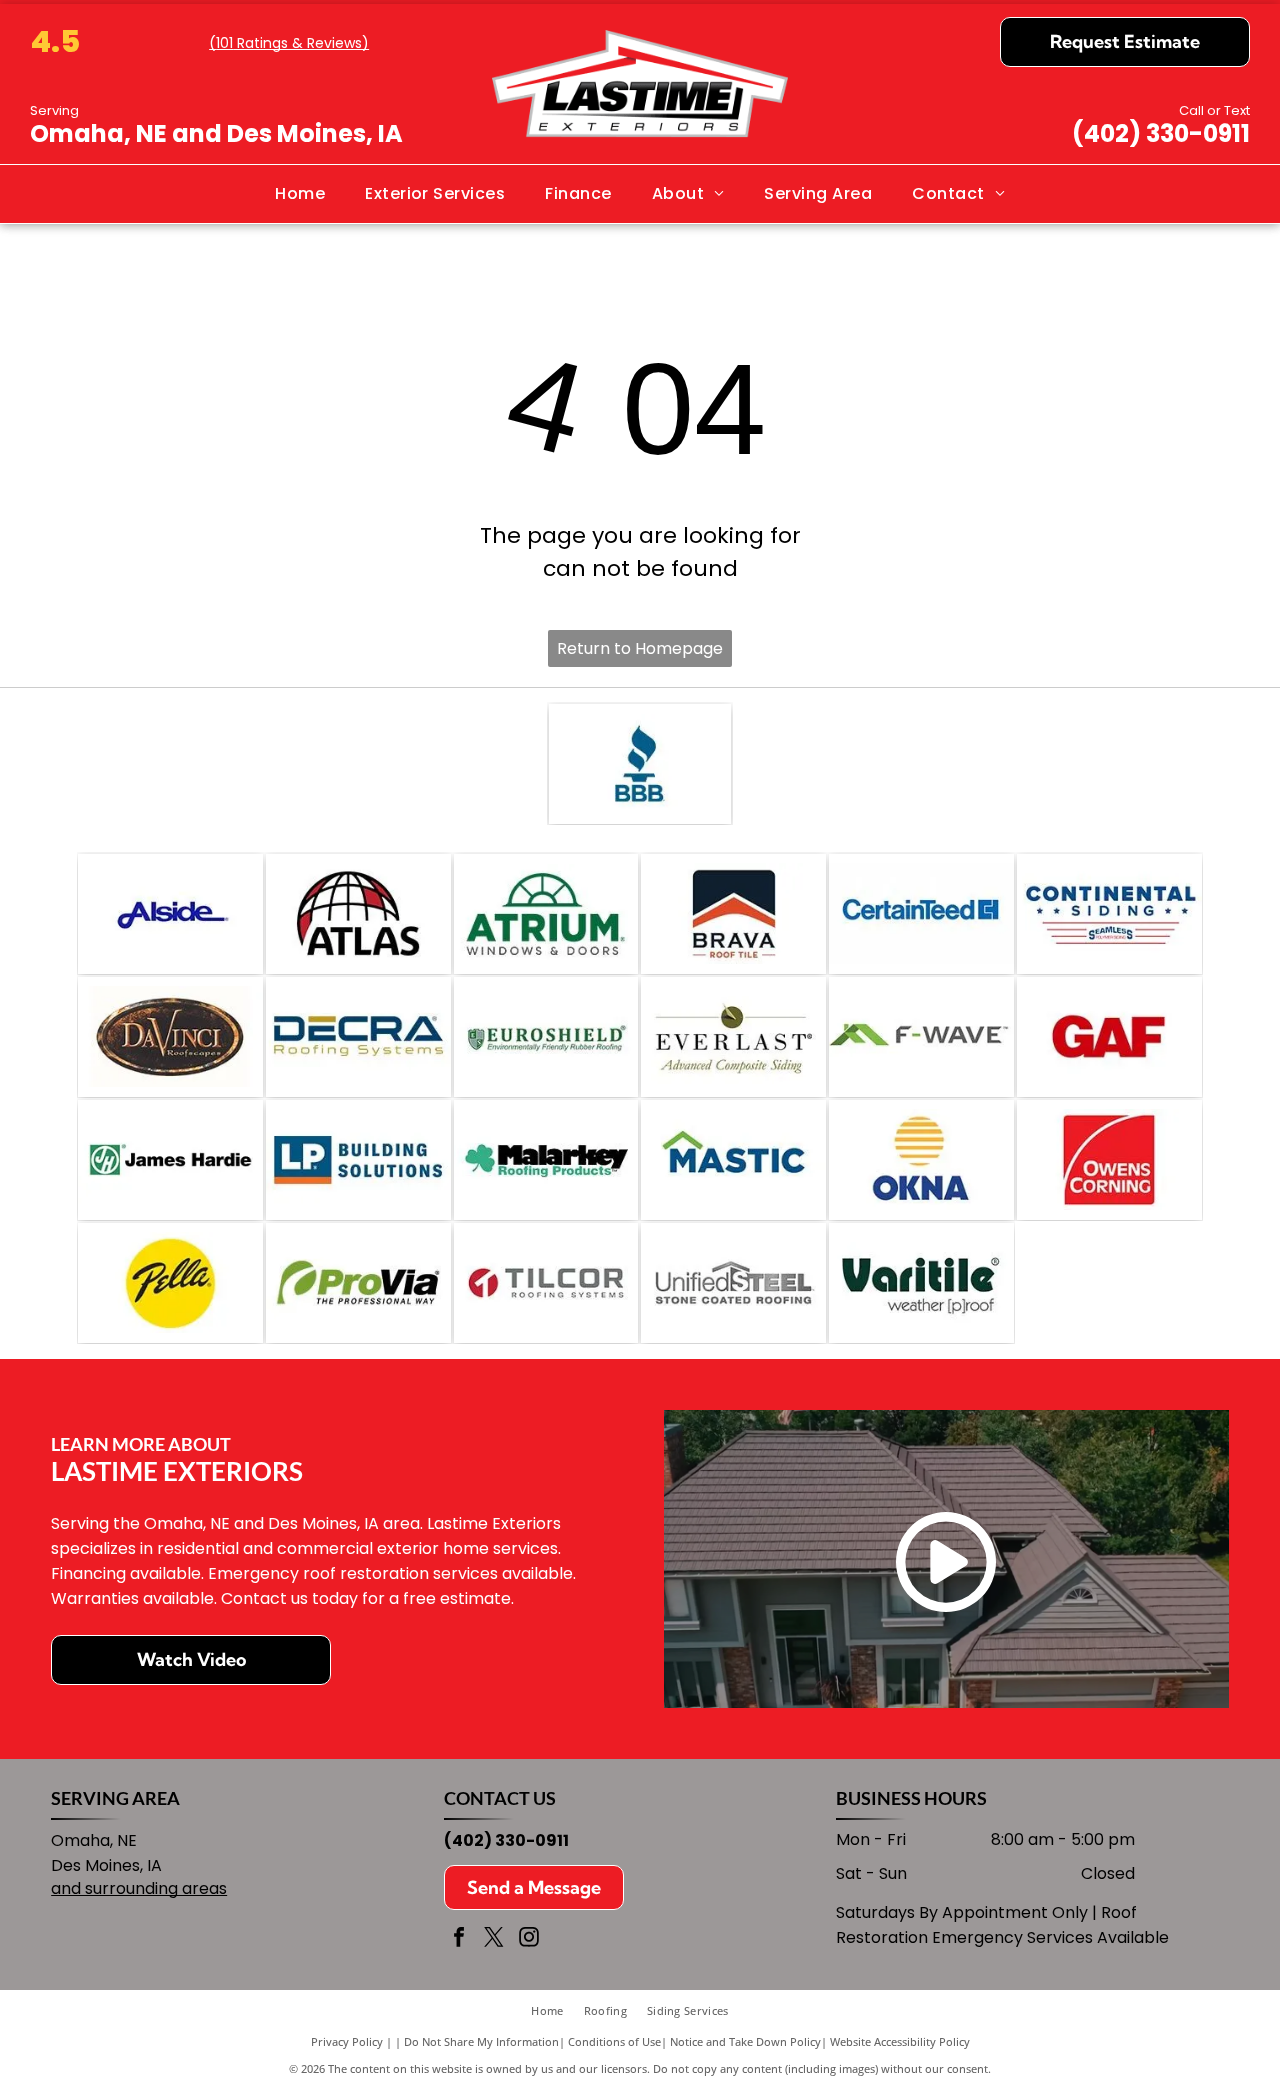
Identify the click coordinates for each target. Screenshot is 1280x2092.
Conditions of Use (614, 2041)
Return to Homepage (640, 648)
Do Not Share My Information (481, 2041)
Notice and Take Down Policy (745, 2041)
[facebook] (459, 1939)
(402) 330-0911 (1161, 133)
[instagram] (529, 1939)
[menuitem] (300, 194)
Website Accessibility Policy (900, 2041)
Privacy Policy (347, 2041)
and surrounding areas (139, 1888)
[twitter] (494, 1939)
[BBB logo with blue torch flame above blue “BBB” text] (640, 764)
